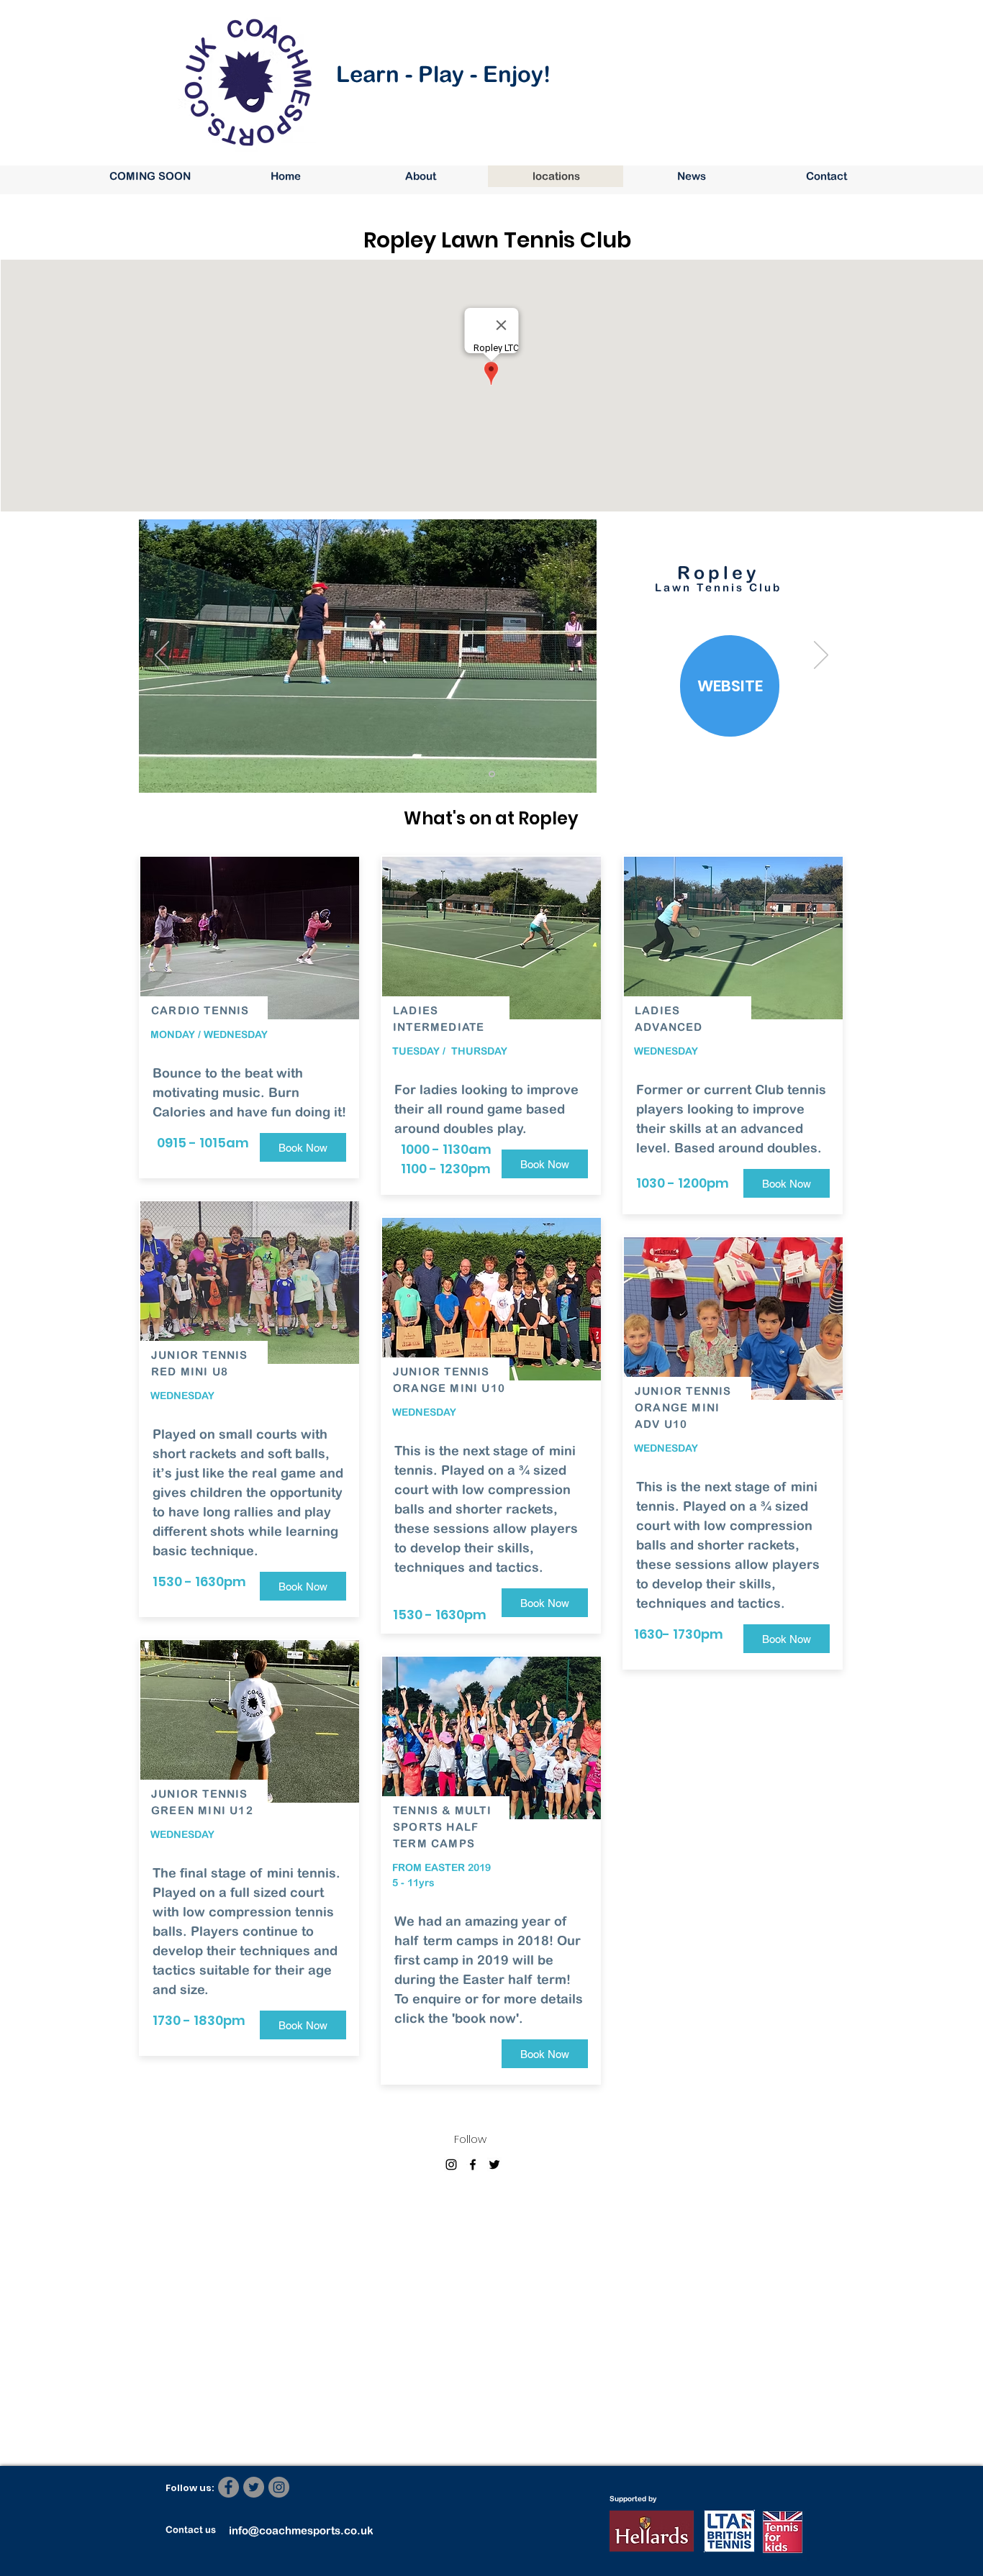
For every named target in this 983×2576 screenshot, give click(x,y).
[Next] (821, 656)
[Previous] (162, 656)
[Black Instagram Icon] (451, 2165)
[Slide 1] (492, 774)
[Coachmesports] (473, 2165)
